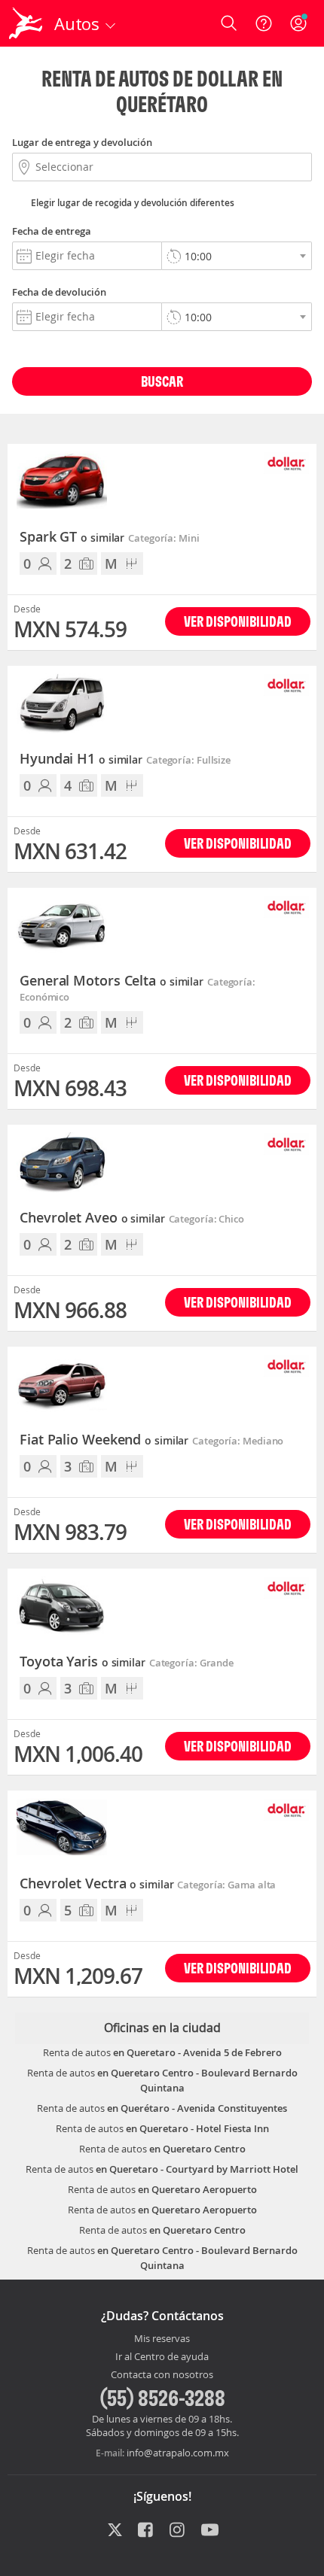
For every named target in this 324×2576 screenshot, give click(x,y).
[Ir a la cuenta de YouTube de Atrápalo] (210, 2531)
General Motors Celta (112, 981)
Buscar (162, 381)
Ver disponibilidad (238, 621)
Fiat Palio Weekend (104, 1440)
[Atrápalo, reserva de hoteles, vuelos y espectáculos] (26, 23)
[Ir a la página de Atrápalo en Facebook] (147, 2531)
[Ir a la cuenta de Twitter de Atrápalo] (115, 2531)
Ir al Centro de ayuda (162, 2357)
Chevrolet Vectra (96, 1884)
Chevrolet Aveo (92, 1218)
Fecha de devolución (59, 292)
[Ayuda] (264, 23)
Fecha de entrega (52, 231)
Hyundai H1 (81, 759)
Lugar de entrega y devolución (82, 142)
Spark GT (72, 537)
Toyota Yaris (83, 1662)
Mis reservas (162, 2339)
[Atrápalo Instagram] (178, 2531)
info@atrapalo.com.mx (178, 2453)
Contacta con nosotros (162, 2375)
